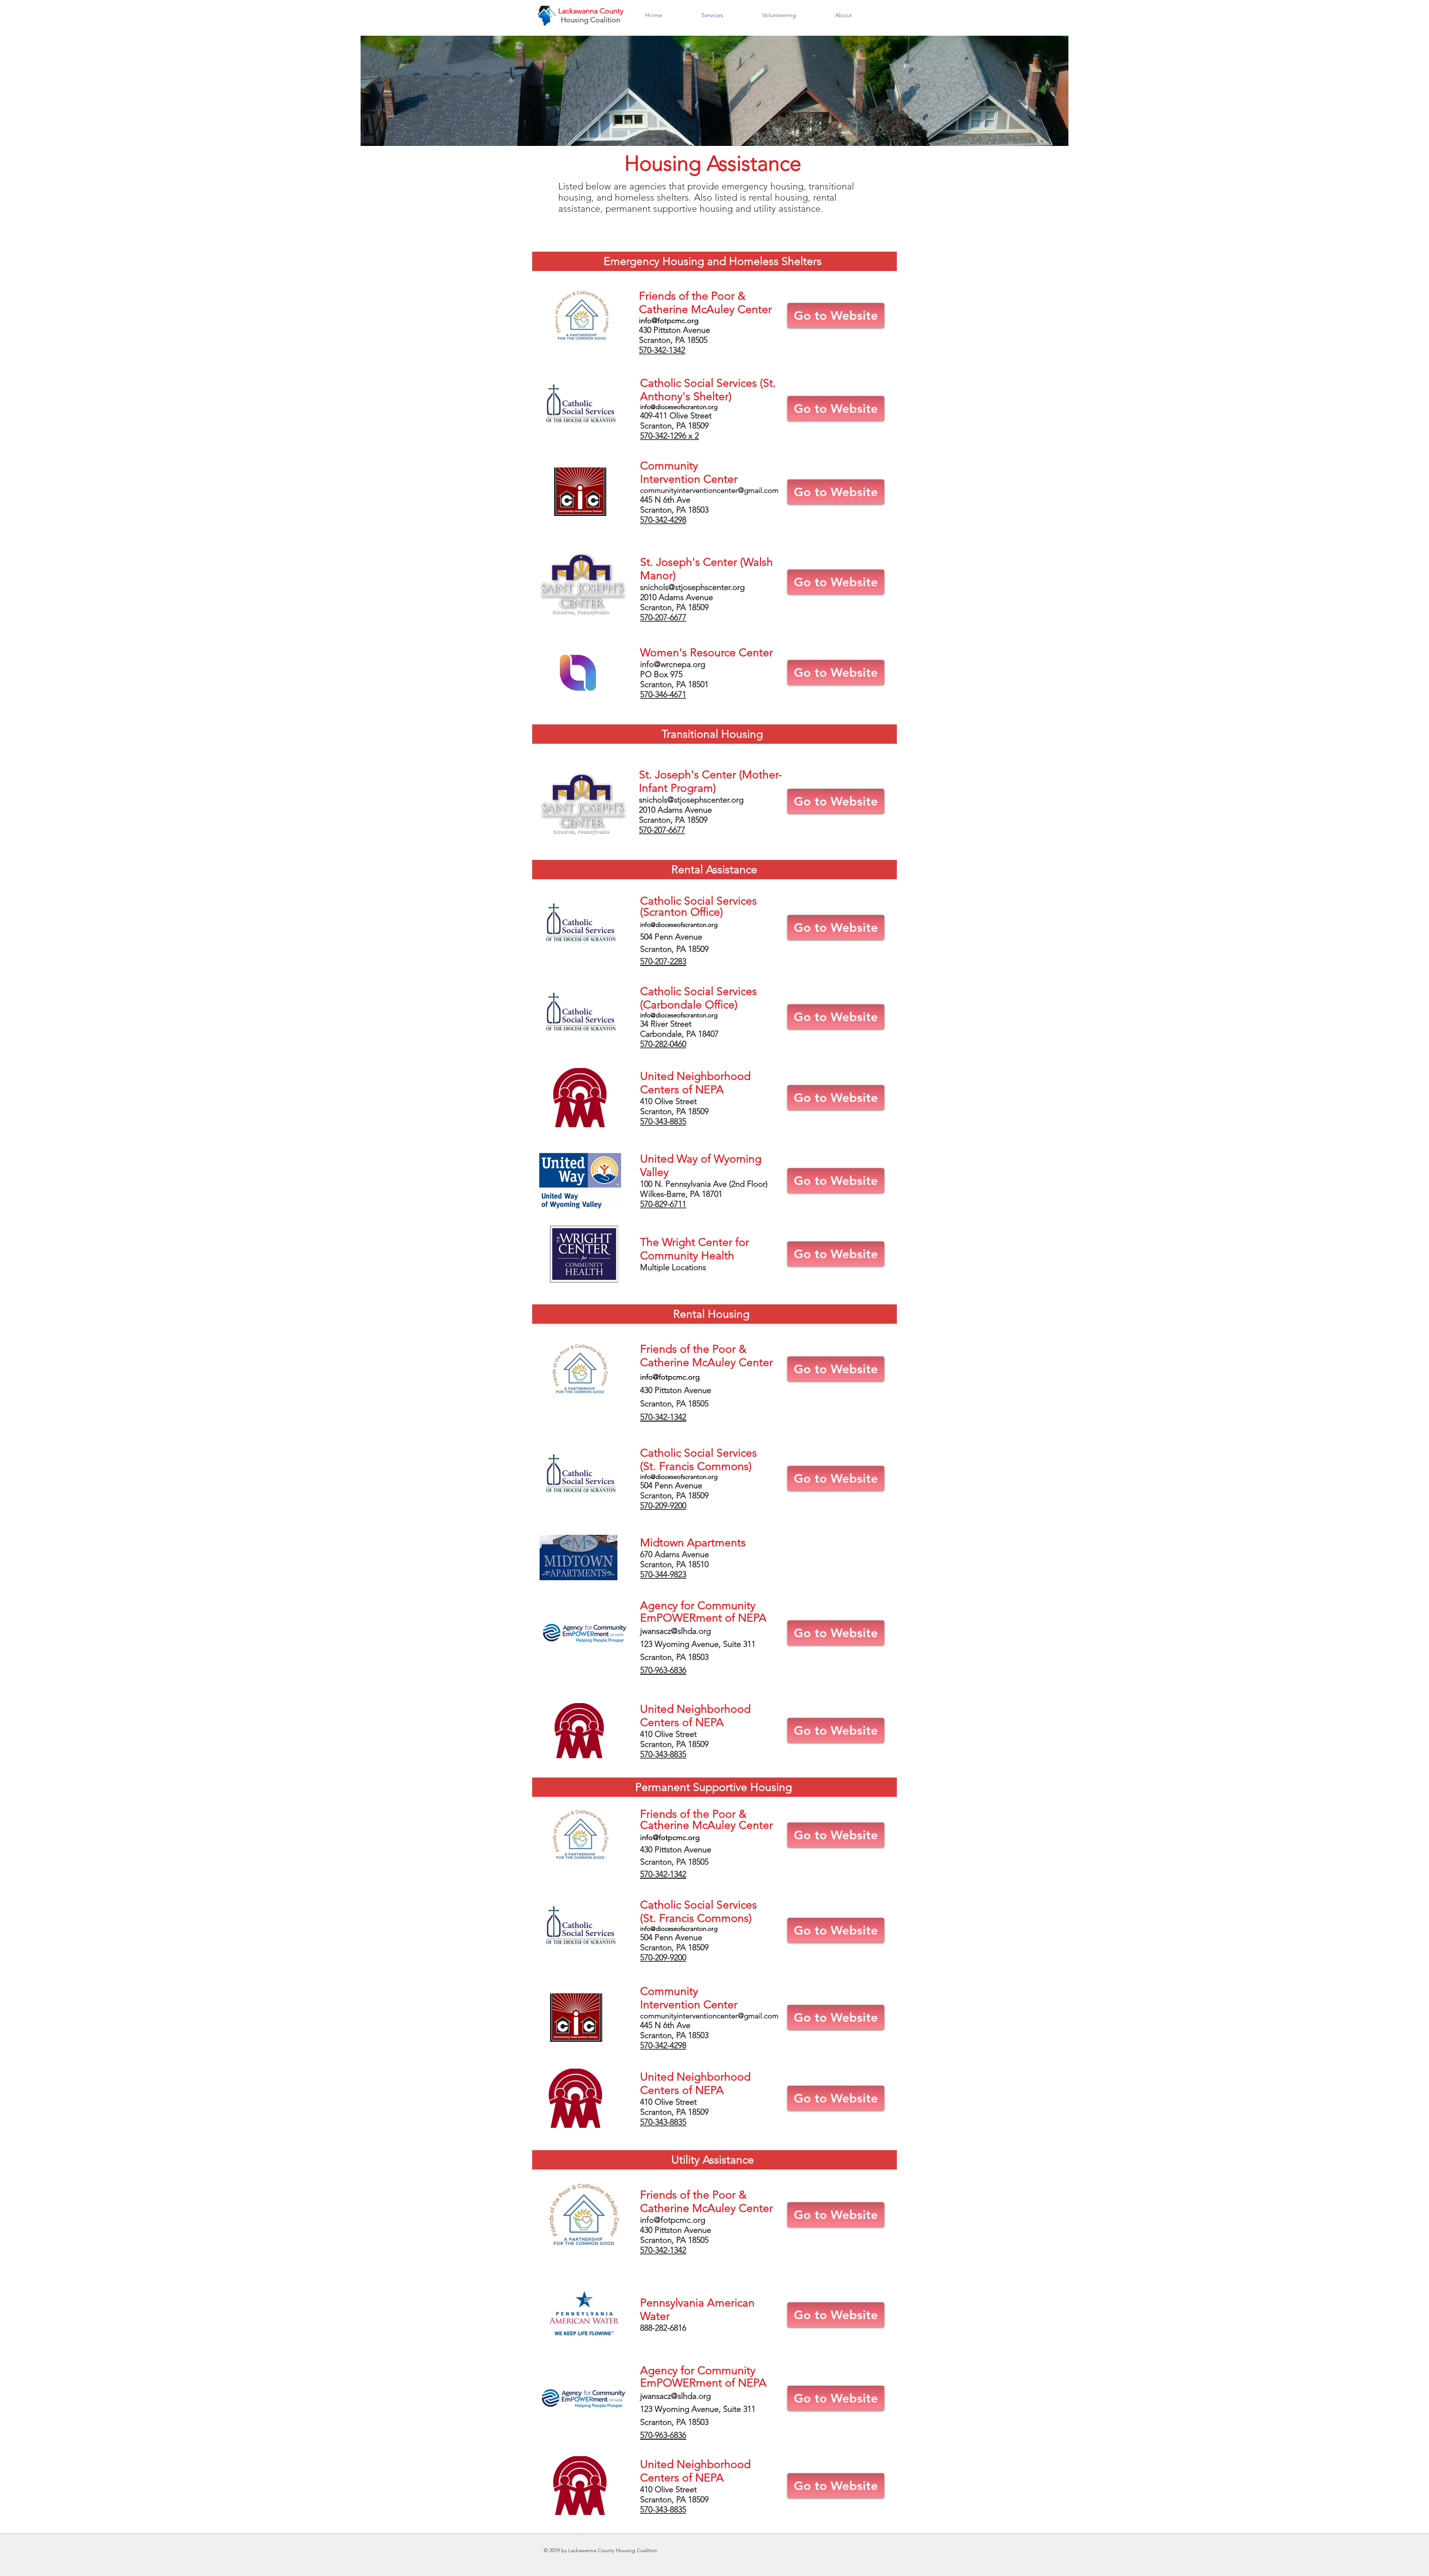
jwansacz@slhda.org (675, 1631)
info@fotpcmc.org (669, 321)
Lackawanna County (591, 11)
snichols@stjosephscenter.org (692, 587)
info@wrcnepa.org (673, 664)
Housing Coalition (591, 20)
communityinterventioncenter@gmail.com (709, 490)
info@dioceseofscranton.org (679, 407)
